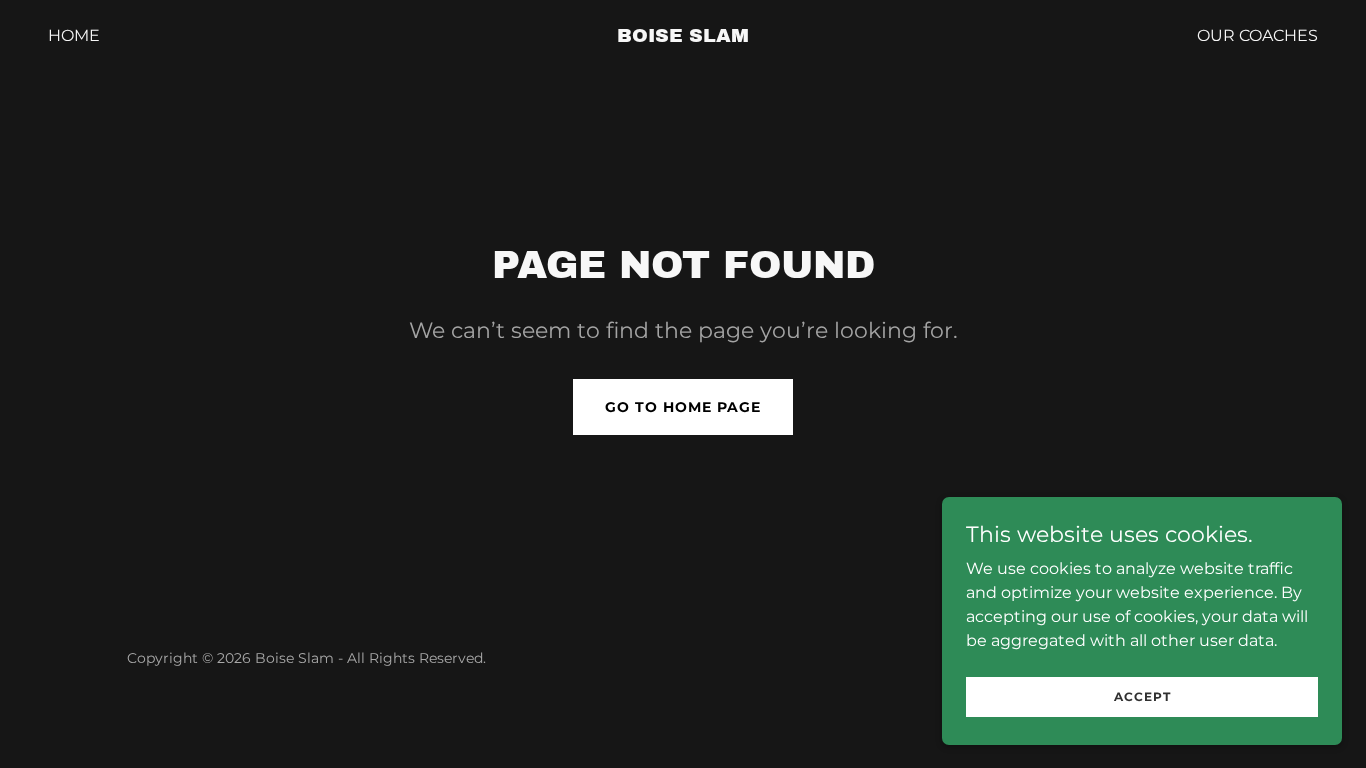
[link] (682, 36)
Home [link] (74, 35)
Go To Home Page (683, 407)
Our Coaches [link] (1257, 35)
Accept (1142, 696)
